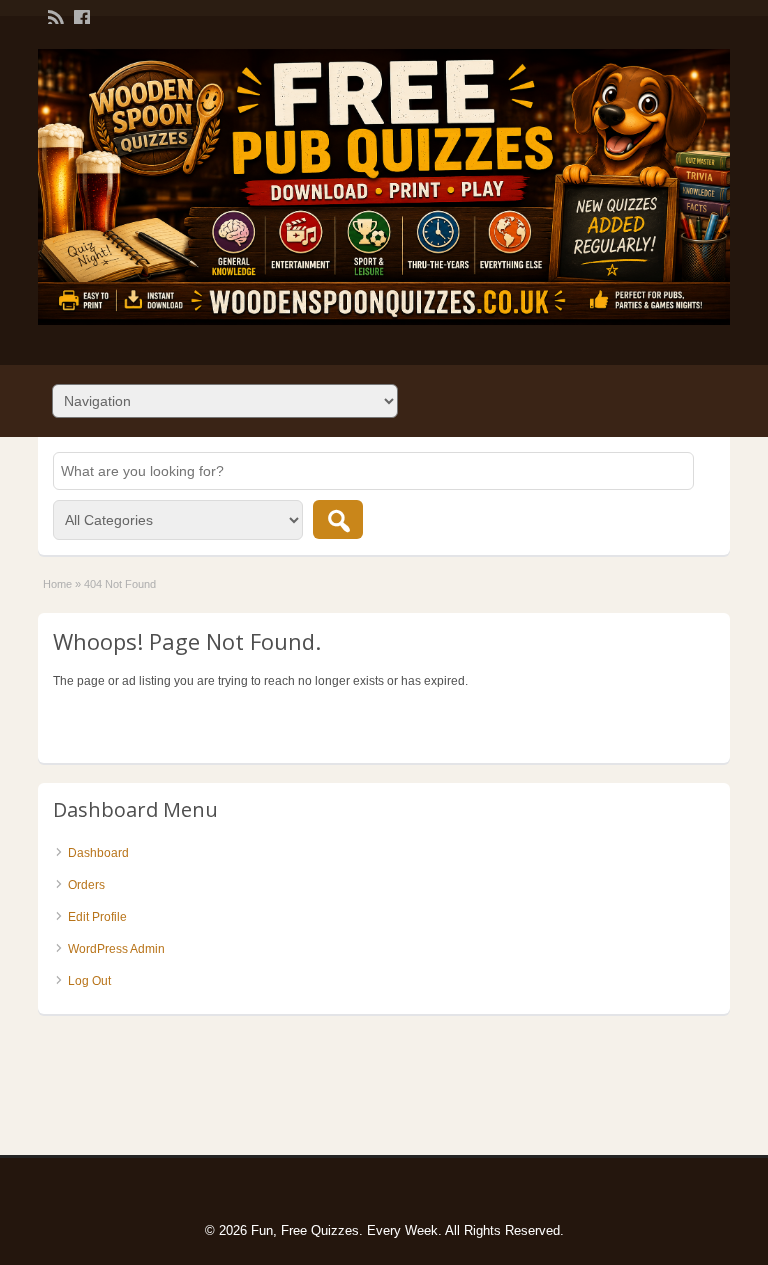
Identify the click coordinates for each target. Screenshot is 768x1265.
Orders (86, 885)
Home (57, 584)
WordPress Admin (116, 949)
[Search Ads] (338, 519)
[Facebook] (80, 16)
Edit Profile (97, 917)
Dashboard (98, 853)
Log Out (89, 981)
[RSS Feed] (54, 16)
